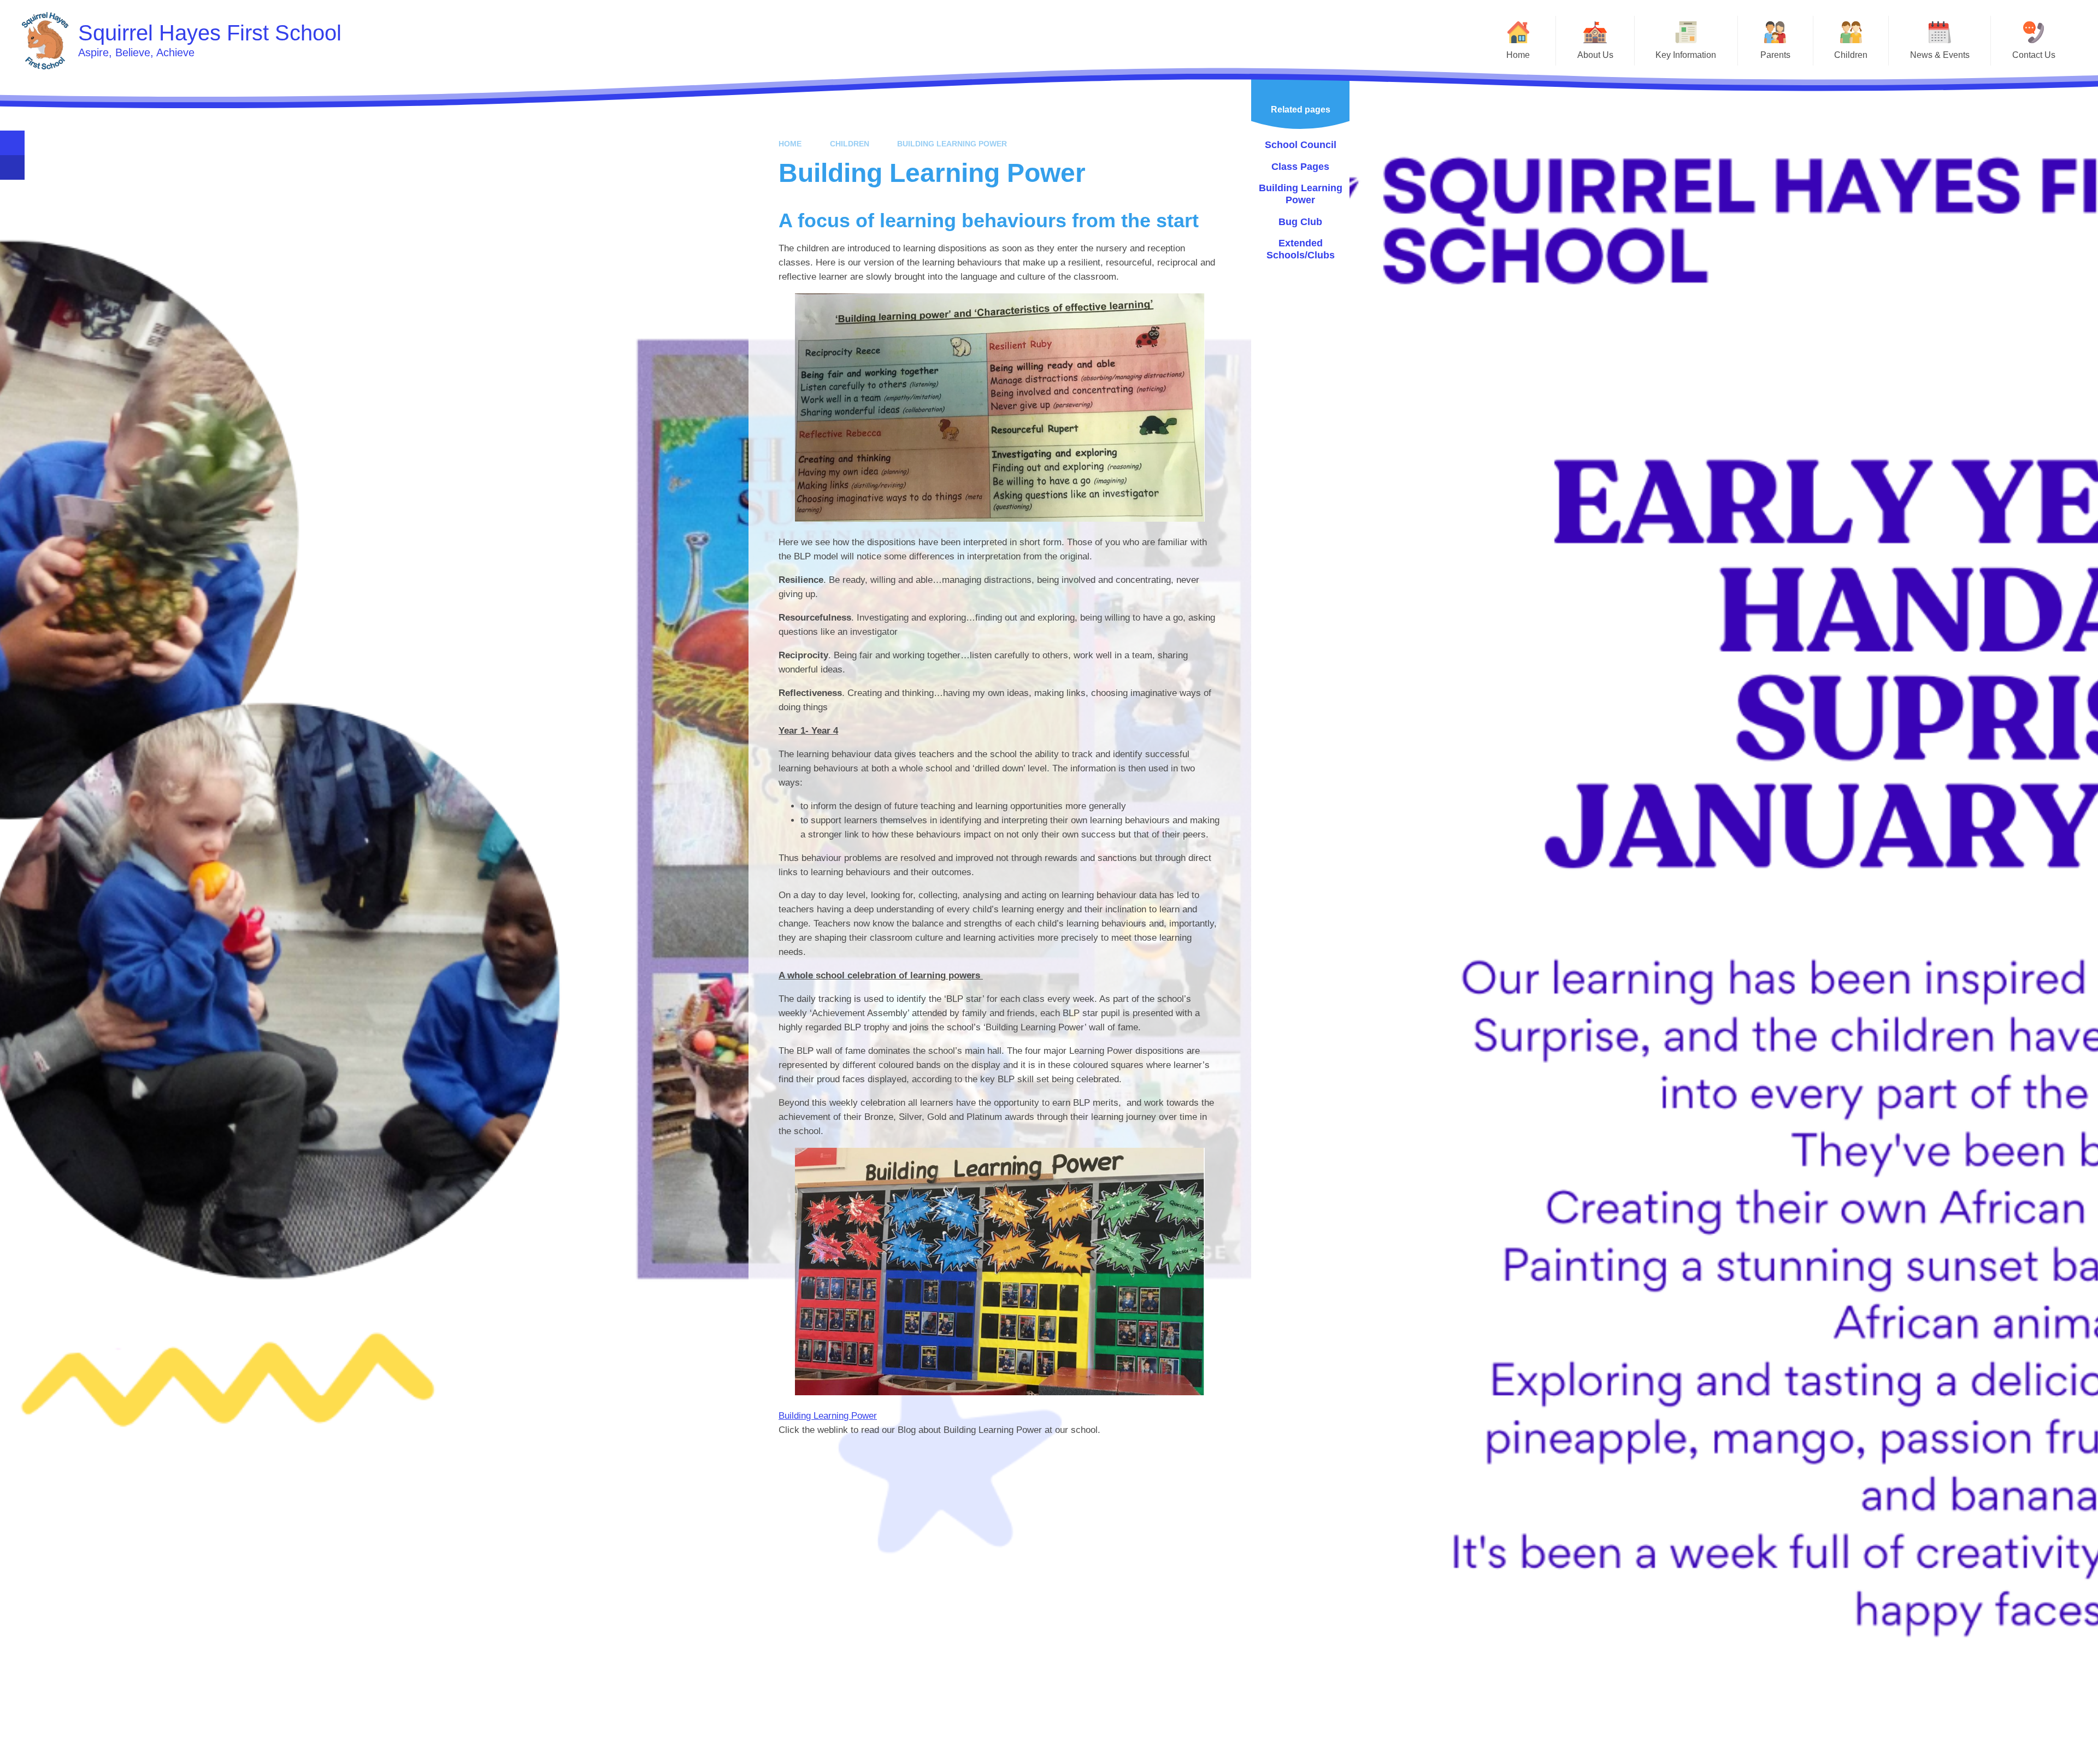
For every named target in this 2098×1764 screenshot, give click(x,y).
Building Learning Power (952, 144)
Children (850, 144)
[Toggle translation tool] (12, 167)
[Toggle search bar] (12, 143)
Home (790, 144)
